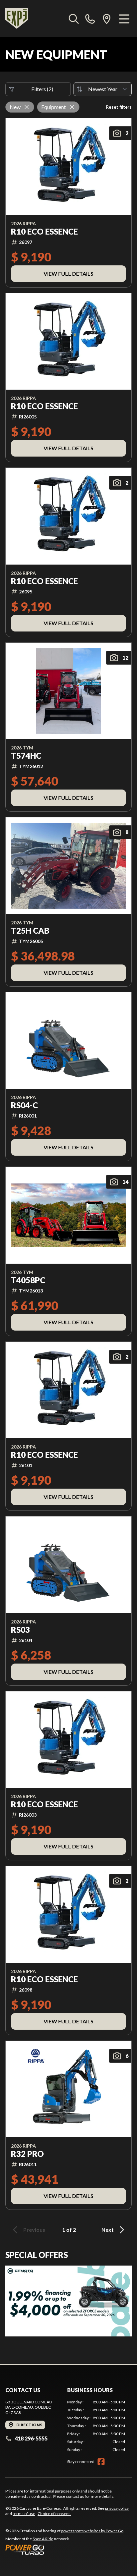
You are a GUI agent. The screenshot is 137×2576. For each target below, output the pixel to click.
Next (108, 2230)
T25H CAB (30, 931)
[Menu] (124, 19)
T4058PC (28, 1280)
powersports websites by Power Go (92, 2531)
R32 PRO (27, 2154)
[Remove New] (27, 107)
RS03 (20, 1630)
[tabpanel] (96, 2426)
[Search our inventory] (74, 19)
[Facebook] (101, 2462)
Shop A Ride (43, 2539)
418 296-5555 (31, 2438)
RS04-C (24, 1105)
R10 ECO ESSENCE (44, 232)
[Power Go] (65, 2549)
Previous (34, 2230)
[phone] (90, 19)
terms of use (24, 2514)
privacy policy (117, 2508)
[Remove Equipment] (72, 107)
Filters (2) (42, 89)
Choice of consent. (54, 2514)
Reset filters (119, 107)
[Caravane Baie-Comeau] (17, 19)
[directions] (107, 19)
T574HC (26, 756)
